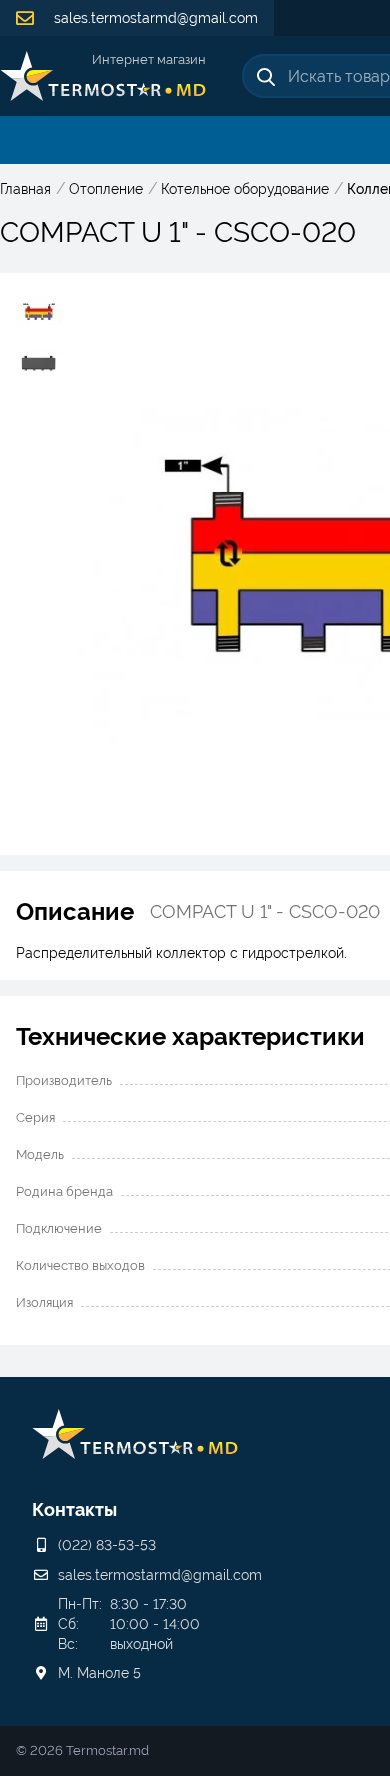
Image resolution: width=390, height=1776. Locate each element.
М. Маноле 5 (99, 1673)
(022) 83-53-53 (107, 1545)
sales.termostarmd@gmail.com (154, 18)
